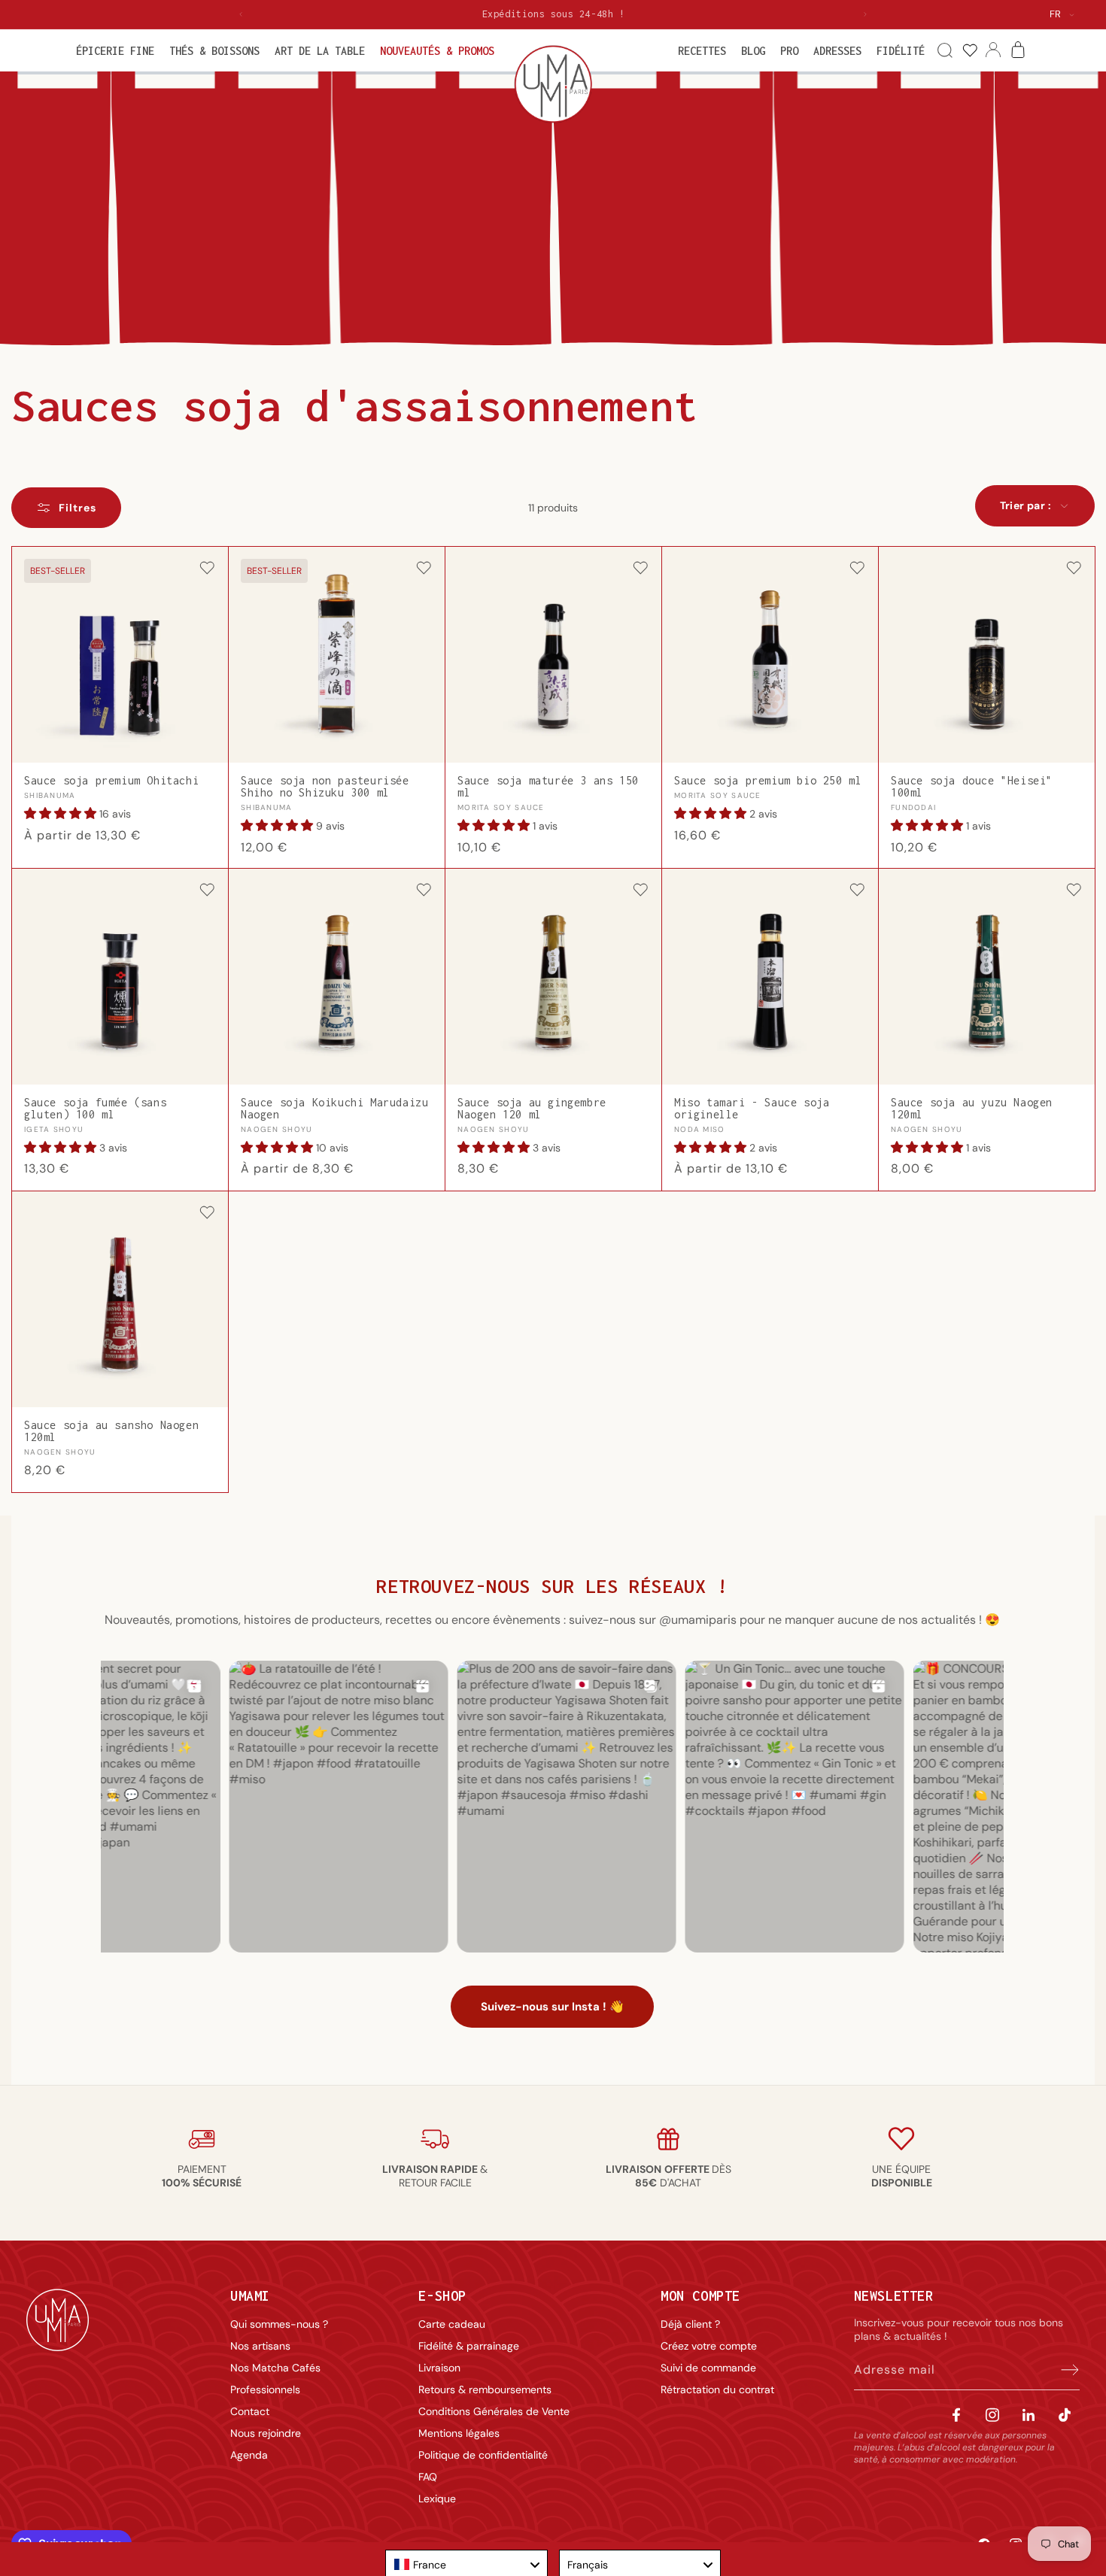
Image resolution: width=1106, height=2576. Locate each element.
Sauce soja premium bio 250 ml (768, 781)
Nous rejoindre (266, 2433)
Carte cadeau (452, 2324)
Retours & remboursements (485, 2389)
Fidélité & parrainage (469, 2346)
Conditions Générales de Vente (494, 2411)
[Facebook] (956, 2415)
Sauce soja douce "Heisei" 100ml (972, 787)
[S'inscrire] (1063, 2370)
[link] (969, 51)
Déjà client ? (690, 2324)
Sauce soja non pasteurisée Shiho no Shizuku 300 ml (325, 787)
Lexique (437, 2499)
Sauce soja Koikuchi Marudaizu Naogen (334, 1109)
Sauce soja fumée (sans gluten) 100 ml (95, 1109)
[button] (115, 51)
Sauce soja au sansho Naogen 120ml (111, 1431)
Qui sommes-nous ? (279, 2324)
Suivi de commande (708, 2368)
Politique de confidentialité (483, 2455)
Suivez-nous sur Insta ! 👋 (552, 2007)
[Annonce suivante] (865, 14)
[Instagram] (992, 2415)
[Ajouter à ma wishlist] (207, 569)
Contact (250, 2411)
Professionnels (265, 2389)
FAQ (428, 2477)
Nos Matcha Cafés (275, 2368)
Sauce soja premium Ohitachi (111, 781)
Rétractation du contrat (717, 2389)
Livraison (439, 2368)
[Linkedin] (1029, 2415)
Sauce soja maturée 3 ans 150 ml (548, 787)
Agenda (249, 2455)
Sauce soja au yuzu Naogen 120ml (972, 1109)
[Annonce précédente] (241, 14)
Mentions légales (459, 2433)
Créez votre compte (709, 2346)
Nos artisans (260, 2346)
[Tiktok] (1065, 2415)
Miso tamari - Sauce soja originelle (752, 1109)
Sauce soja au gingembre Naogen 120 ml (532, 1109)
